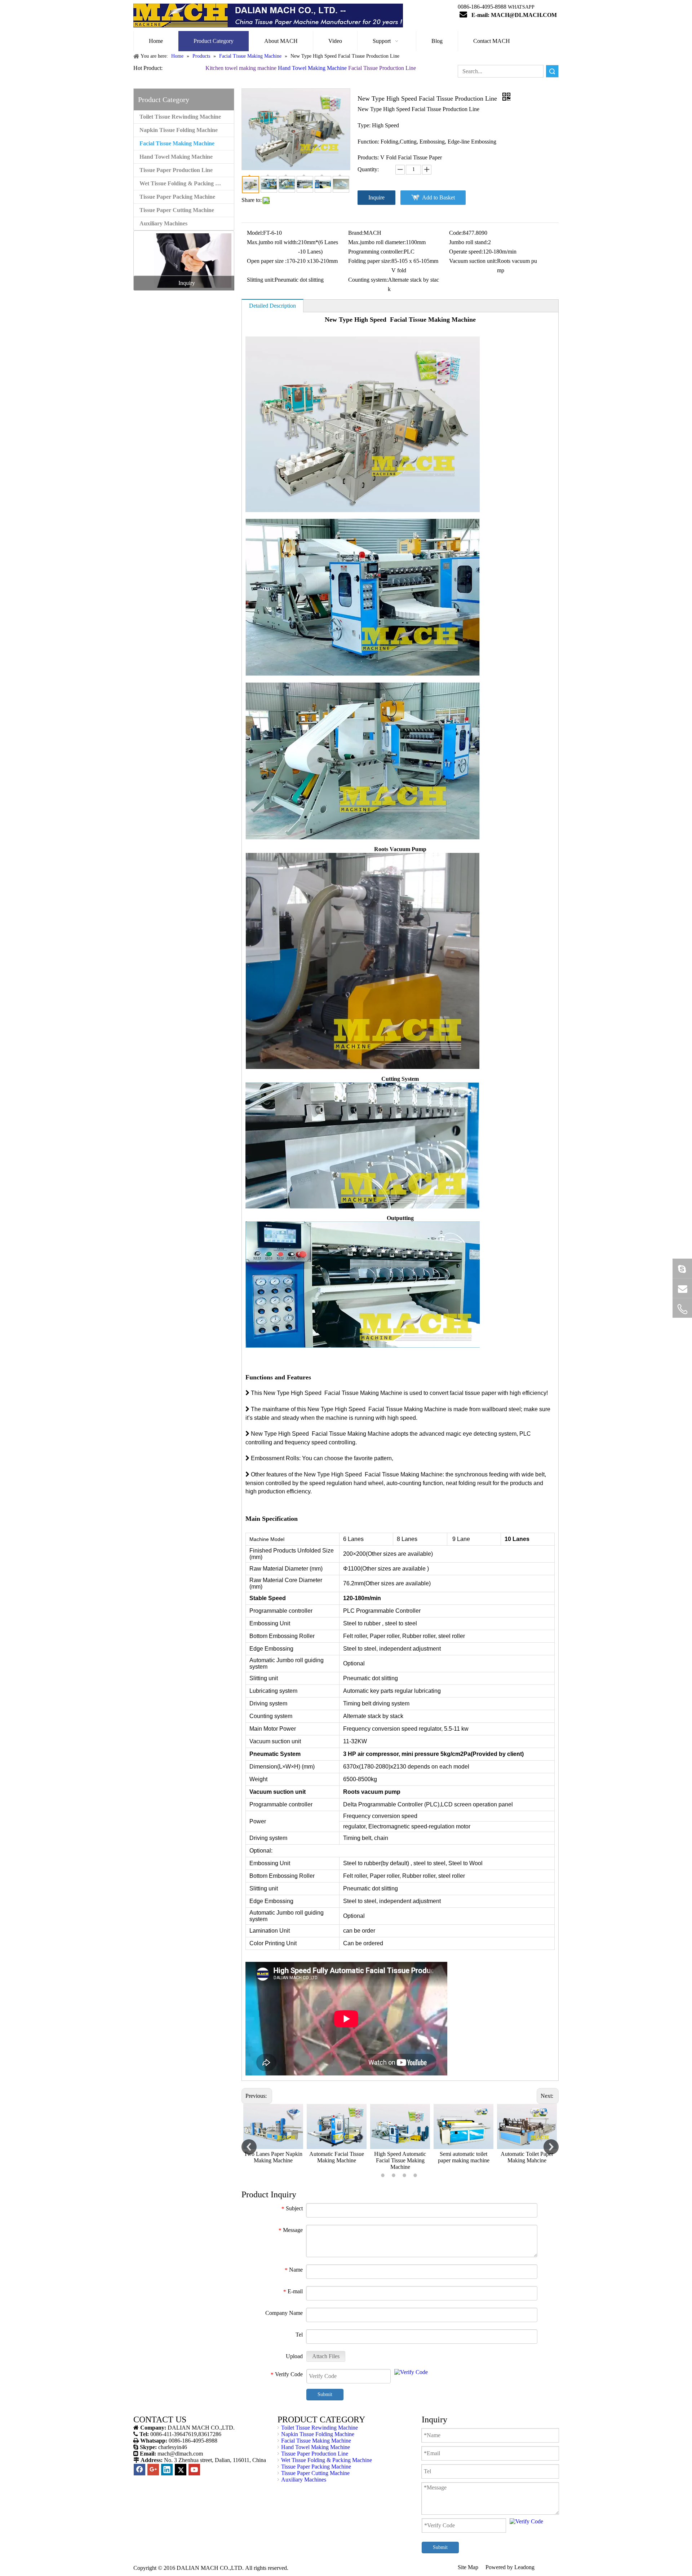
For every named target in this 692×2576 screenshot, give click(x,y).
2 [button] (395, 2175)
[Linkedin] (167, 2470)
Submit (325, 2394)
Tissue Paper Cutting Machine (177, 210)
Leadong (524, 2567)
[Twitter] (181, 2470)
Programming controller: (376, 252)
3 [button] (405, 2175)
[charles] (682, 1268)
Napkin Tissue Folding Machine (179, 130)
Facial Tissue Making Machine (177, 143)
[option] (273, 2137)
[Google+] (153, 2470)
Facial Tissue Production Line (382, 68)
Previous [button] (249, 2147)
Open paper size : (267, 261)
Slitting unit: (261, 280)
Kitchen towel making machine (241, 68)
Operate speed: (466, 252)
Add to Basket (438, 197)
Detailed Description (272, 306)
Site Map (469, 2567)
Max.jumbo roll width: (272, 242)
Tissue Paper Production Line (176, 170)
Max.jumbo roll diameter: (377, 242)
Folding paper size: (370, 261)
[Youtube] (194, 2470)
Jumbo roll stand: (469, 242)
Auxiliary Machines (163, 223)
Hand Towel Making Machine (312, 68)
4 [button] (416, 2175)
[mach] (682, 1309)
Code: (456, 233)
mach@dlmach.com (180, 2454)
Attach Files (326, 2356)
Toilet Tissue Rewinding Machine (180, 117)
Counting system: (368, 280)
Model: (255, 233)
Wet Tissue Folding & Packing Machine (187, 183)
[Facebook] (139, 2470)
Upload (294, 2356)
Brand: (356, 233)
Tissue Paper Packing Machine (177, 197)
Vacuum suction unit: (473, 261)
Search (552, 71)
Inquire (376, 197)
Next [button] (551, 2147)
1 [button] (384, 2175)
